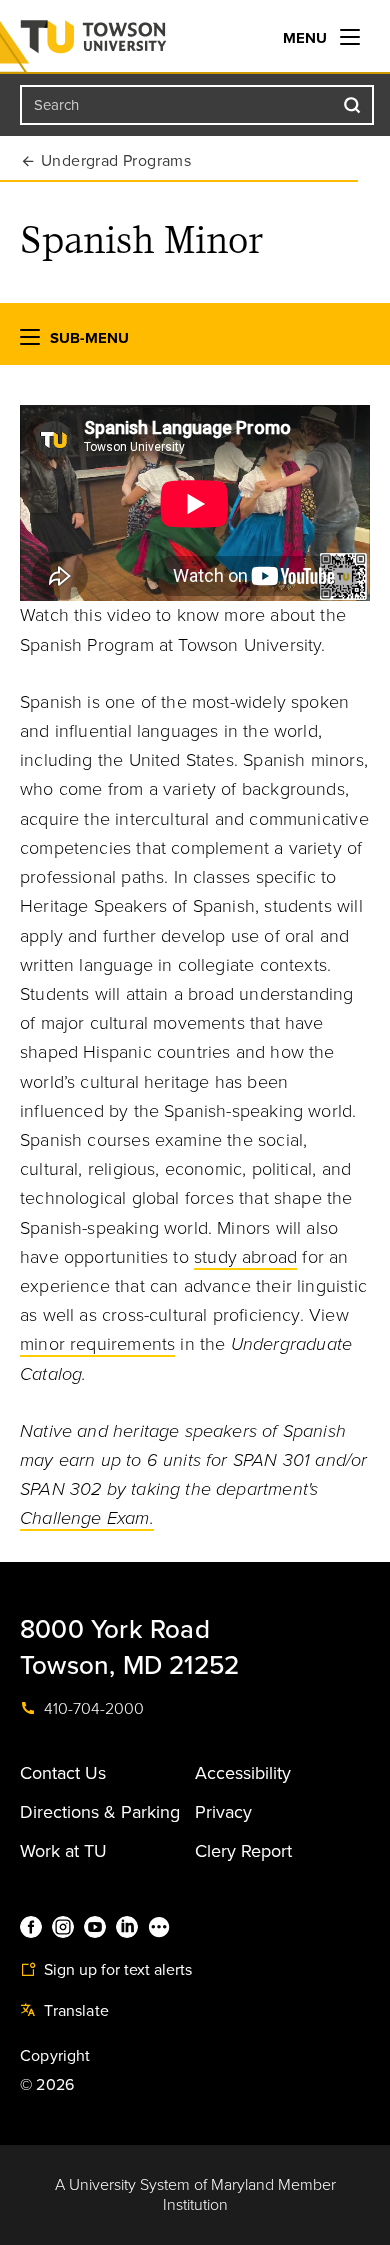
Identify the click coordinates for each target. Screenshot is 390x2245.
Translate (74, 2011)
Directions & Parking (100, 1812)
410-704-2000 (92, 1709)
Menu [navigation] (307, 38)
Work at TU (63, 1851)
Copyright (55, 2056)
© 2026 (47, 2085)
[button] (30, 341)
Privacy (223, 1812)
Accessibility (243, 1773)
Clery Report (243, 1851)
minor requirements (97, 1344)
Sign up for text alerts (116, 1970)
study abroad (245, 1257)
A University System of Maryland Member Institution (195, 2195)
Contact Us (63, 1773)
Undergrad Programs (116, 161)
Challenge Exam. (87, 1518)
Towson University (133, 41)
